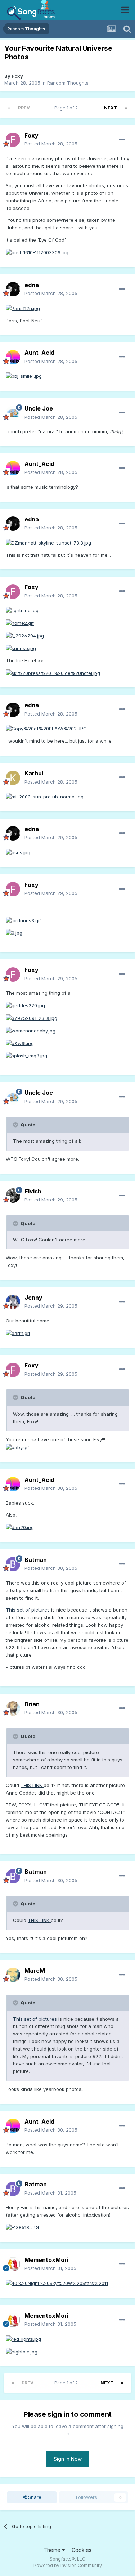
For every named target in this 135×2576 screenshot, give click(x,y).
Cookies (82, 2550)
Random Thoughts (68, 83)
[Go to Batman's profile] (13, 1564)
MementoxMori (46, 2260)
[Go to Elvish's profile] (13, 1196)
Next (111, 108)
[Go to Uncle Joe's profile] (13, 413)
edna (32, 285)
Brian (32, 1704)
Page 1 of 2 (67, 108)
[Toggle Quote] (16, 1125)
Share (34, 2497)
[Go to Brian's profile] (13, 1708)
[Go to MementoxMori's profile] (13, 2264)
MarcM (35, 1971)
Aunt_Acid (39, 353)
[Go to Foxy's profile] (13, 140)
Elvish (33, 1191)
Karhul (34, 773)
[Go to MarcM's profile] (13, 1975)
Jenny (33, 1298)
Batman (36, 1560)
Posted (51, 144)
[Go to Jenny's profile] (13, 1302)
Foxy (17, 76)
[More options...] (122, 140)
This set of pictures (28, 1610)
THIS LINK (32, 1785)
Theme (53, 2550)
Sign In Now (68, 2459)
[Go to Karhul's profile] (13, 778)
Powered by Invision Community (68, 2565)
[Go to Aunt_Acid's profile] (13, 357)
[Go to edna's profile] (13, 289)
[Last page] (126, 108)
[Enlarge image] (37, 252)
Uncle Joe (39, 408)
